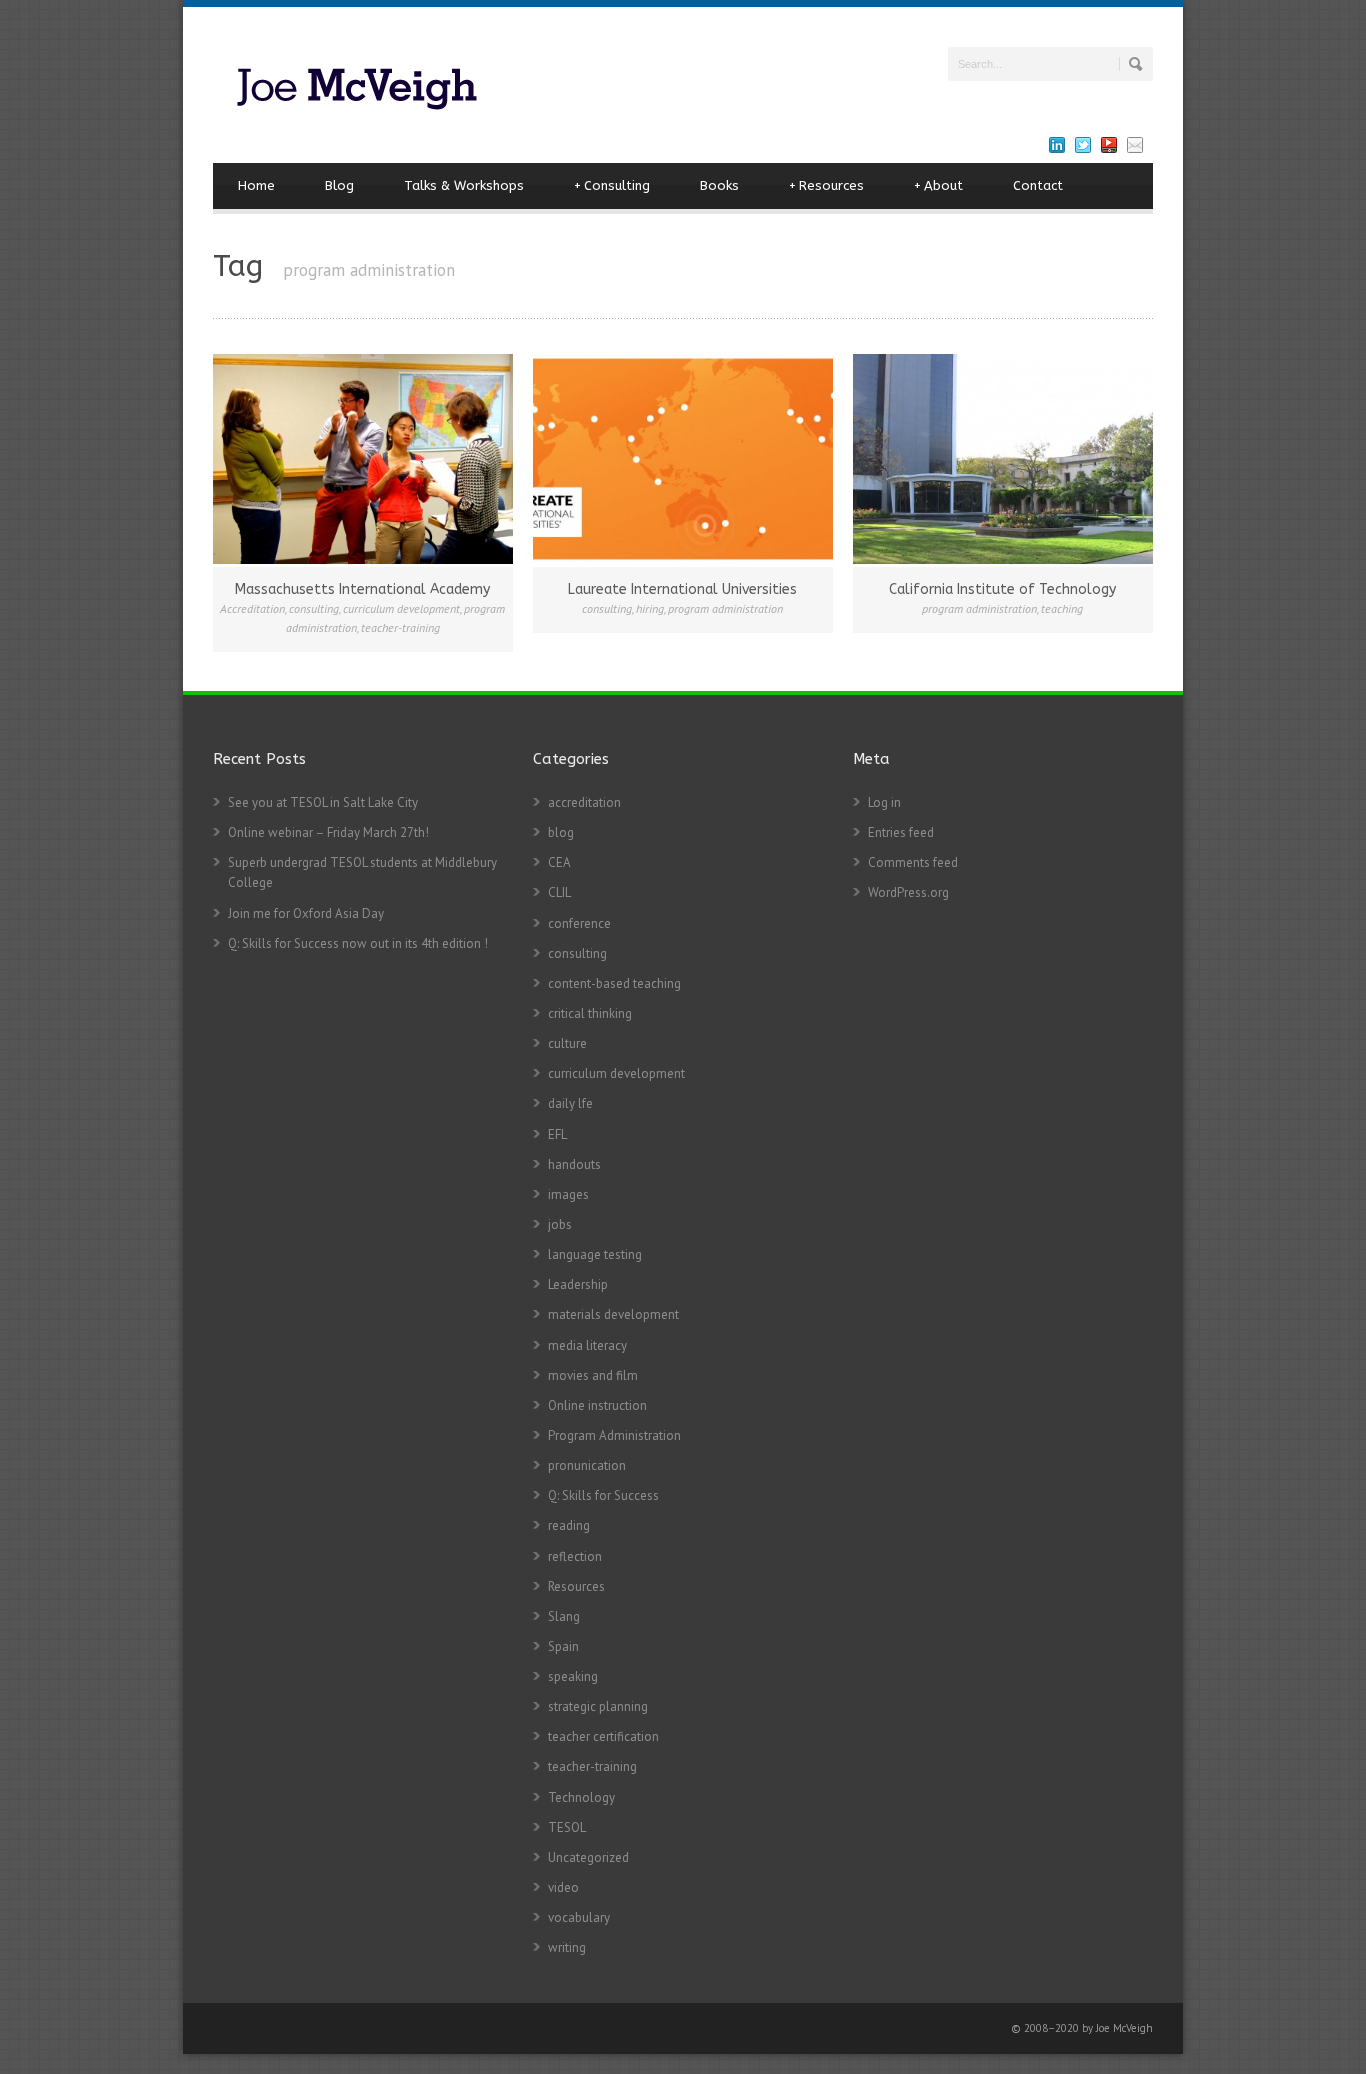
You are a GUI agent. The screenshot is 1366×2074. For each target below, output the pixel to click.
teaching (1062, 608)
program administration (725, 608)
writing (567, 1947)
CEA (559, 862)
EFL (557, 1134)
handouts (574, 1164)
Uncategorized (588, 1857)
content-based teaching (614, 983)
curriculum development (401, 608)
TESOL (567, 1827)
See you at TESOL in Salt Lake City (323, 802)
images (568, 1194)
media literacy (587, 1345)
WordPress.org (908, 892)
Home (256, 185)
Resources (826, 185)
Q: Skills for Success (603, 1495)
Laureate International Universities (682, 589)
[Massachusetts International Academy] (363, 459)
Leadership (578, 1284)
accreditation (584, 802)
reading (569, 1525)
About (938, 185)
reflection (575, 1556)
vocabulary (579, 1917)
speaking (573, 1676)
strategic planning (598, 1706)
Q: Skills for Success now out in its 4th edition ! (358, 943)
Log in (884, 802)
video (563, 1887)
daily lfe (570, 1103)
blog (561, 832)
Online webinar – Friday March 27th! (328, 832)
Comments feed (913, 862)
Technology (581, 1797)
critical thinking (590, 1013)
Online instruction (597, 1405)
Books (719, 185)
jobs (560, 1224)
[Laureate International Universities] (683, 459)
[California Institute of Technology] (1003, 459)
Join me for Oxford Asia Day (306, 913)
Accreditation (252, 608)
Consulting (612, 185)
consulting (314, 608)
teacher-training (400, 627)
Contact (1038, 185)
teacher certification (603, 1736)
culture (567, 1043)
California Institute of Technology (1002, 589)
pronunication (587, 1465)
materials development (613, 1314)
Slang (564, 1616)
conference (579, 923)
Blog (339, 185)
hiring (650, 608)
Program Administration (614, 1435)
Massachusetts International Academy (362, 589)
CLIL (559, 892)
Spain (563, 1646)
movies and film (593, 1375)
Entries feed (901, 832)
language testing (595, 1254)
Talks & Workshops (464, 185)
